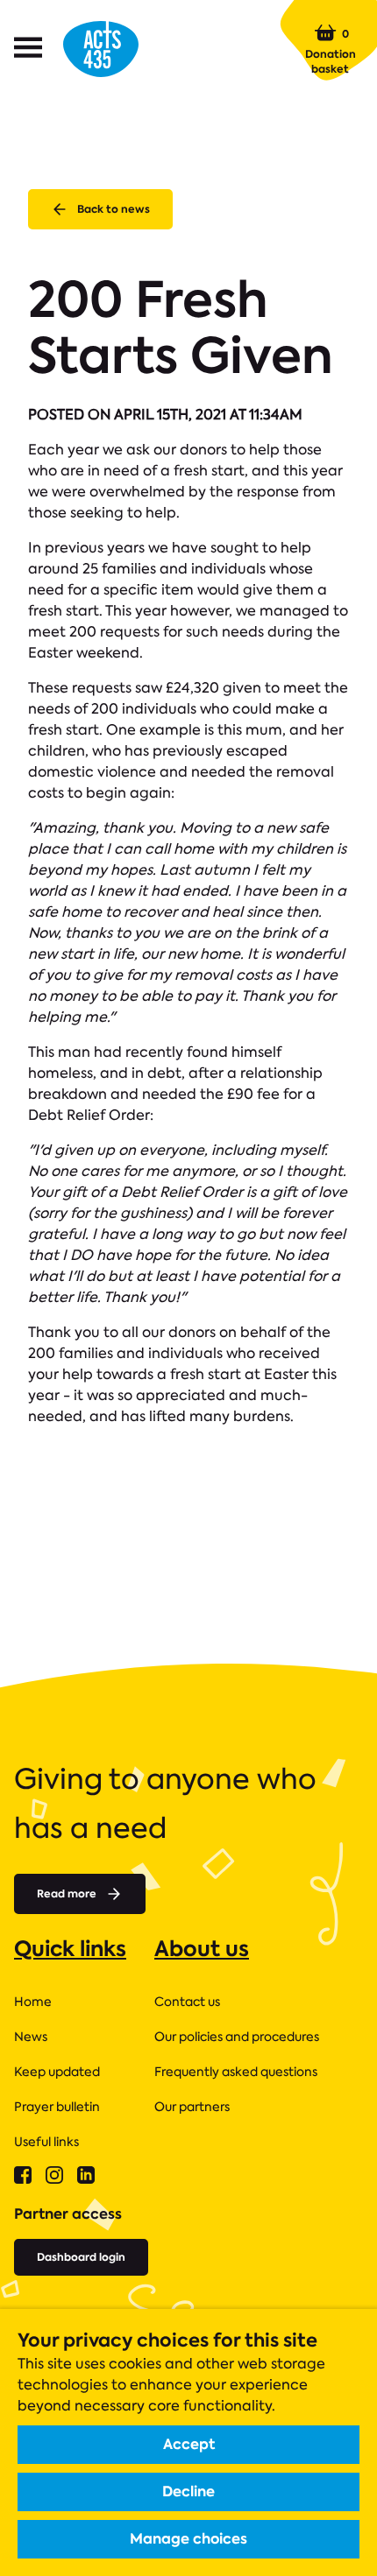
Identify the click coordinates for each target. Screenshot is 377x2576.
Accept (189, 2444)
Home (33, 2002)
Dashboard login (81, 2257)
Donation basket (331, 51)
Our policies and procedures (237, 2037)
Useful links (46, 2142)
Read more (67, 1893)
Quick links (70, 1949)
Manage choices (188, 2539)
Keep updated (57, 2072)
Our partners (192, 2107)
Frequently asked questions (236, 2072)
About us (202, 1949)
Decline (188, 2492)
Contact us (187, 2002)
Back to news (114, 209)
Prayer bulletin (57, 2107)
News (31, 2037)
